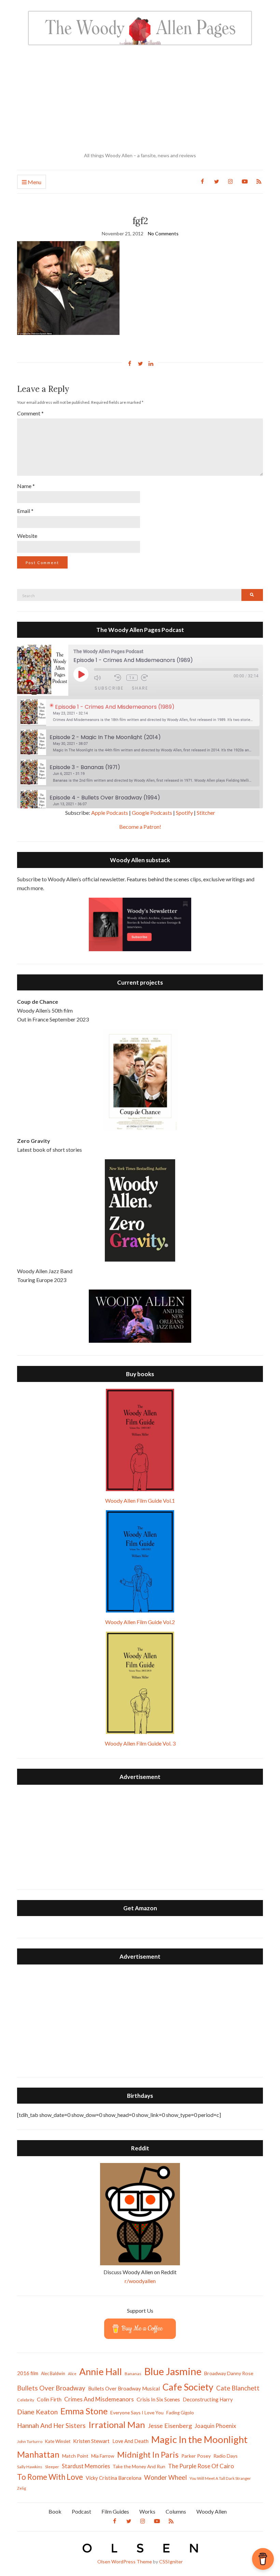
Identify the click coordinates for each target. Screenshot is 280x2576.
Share (140, 688)
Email (25, 511)
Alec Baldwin (53, 2374)
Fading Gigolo (180, 2413)
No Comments (163, 233)
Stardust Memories (86, 2466)
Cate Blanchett (238, 2388)
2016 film (28, 2373)
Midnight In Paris (148, 2455)
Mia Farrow (103, 2456)
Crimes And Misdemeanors (99, 2399)
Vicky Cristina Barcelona (114, 2478)
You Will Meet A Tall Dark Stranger (220, 2478)
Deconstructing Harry (208, 2399)
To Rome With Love (50, 2477)
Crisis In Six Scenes (158, 2399)
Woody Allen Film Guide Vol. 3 (140, 1743)
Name (26, 486)
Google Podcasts (152, 813)
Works (147, 2511)
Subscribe (109, 688)
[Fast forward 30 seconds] (150, 678)
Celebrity (26, 2400)
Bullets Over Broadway (51, 2388)
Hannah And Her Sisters (51, 2425)
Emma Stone (84, 2411)
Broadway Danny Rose (229, 2373)
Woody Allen (212, 2511)
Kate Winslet (58, 2441)
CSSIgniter (171, 2562)
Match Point (75, 2456)
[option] (140, 713)
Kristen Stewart (91, 2441)
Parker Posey (196, 2456)
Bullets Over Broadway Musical (124, 2388)
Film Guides (115, 2511)
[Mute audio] (102, 678)
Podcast (81, 2511)
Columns (176, 2511)
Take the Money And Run (139, 2467)
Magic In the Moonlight (199, 2439)
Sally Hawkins (30, 2467)
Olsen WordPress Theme (125, 2562)
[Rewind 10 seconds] (119, 678)
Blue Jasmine (173, 2371)
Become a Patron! (140, 827)
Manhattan (38, 2454)
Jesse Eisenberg (170, 2426)
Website (27, 536)
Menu (34, 182)
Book (55, 2511)
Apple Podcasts (110, 813)
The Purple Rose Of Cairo (201, 2466)
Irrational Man (117, 2425)
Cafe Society (188, 2387)
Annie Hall (101, 2372)
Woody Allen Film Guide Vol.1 (140, 1500)
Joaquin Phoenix (215, 2426)
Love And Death (130, 2441)
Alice (72, 2374)
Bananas (133, 2374)
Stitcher (206, 813)
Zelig (22, 2488)
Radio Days (226, 2456)
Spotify (184, 813)
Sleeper (52, 2467)
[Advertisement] (140, 99)
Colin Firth (49, 2399)
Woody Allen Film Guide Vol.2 (140, 1622)
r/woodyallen (140, 2281)
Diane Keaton (37, 2412)
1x (132, 678)
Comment (30, 413)
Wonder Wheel (165, 2477)
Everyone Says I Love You (137, 2412)
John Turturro (30, 2441)
